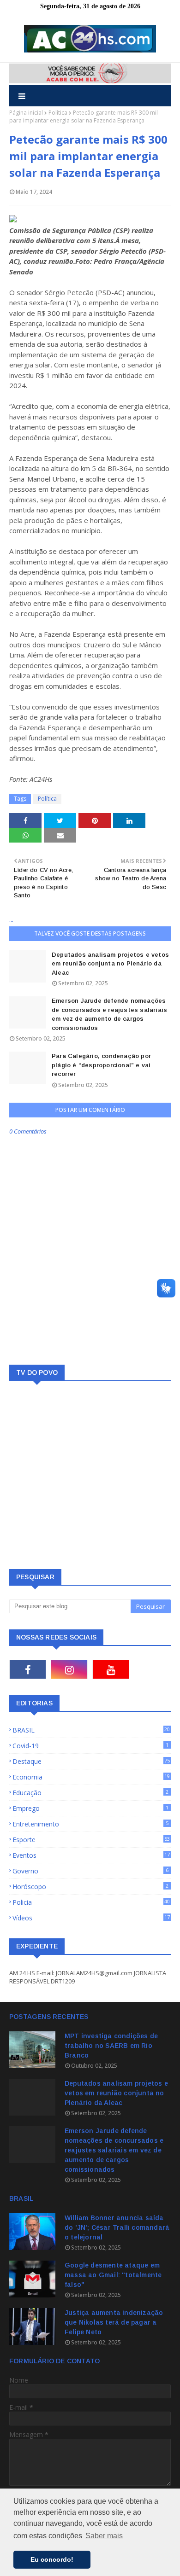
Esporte (91, 1840)
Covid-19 (90, 1746)
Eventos (91, 1855)
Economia (91, 1777)
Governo (90, 1871)
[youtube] (111, 1669)
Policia (91, 1902)
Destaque (91, 1761)
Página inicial (26, 113)
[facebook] (28, 1669)
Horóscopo (90, 1887)
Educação (90, 1793)
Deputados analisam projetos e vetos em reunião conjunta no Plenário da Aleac (110, 964)
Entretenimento (90, 1824)
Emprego (90, 1808)
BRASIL (91, 1730)
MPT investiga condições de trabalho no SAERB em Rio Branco (111, 2046)
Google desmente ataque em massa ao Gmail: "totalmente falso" (113, 2275)
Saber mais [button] (104, 2536)
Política (58, 113)
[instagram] (69, 1669)
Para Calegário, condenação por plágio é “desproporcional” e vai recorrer (101, 1065)
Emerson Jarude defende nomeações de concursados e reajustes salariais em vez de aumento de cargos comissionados (109, 1014)
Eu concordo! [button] (52, 2559)
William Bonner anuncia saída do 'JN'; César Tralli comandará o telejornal (117, 2227)
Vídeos (91, 1918)
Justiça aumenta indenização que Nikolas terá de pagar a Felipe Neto (114, 2322)
